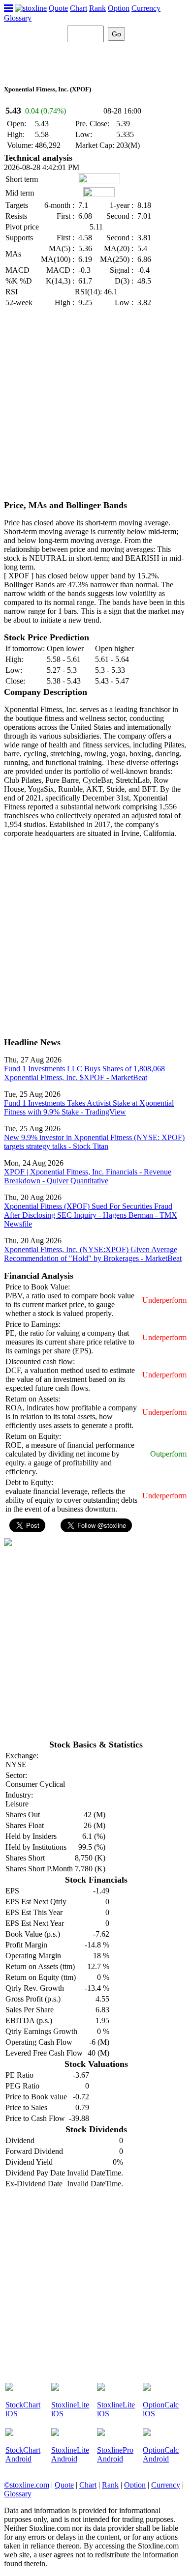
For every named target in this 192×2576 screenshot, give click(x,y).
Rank (97, 8)
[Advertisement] (96, 404)
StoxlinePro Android (115, 2454)
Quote (58, 8)
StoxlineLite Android (70, 2454)
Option (119, 8)
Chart (79, 8)
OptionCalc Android (161, 2454)
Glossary (18, 18)
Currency (146, 8)
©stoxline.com (27, 2485)
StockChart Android (23, 2454)
